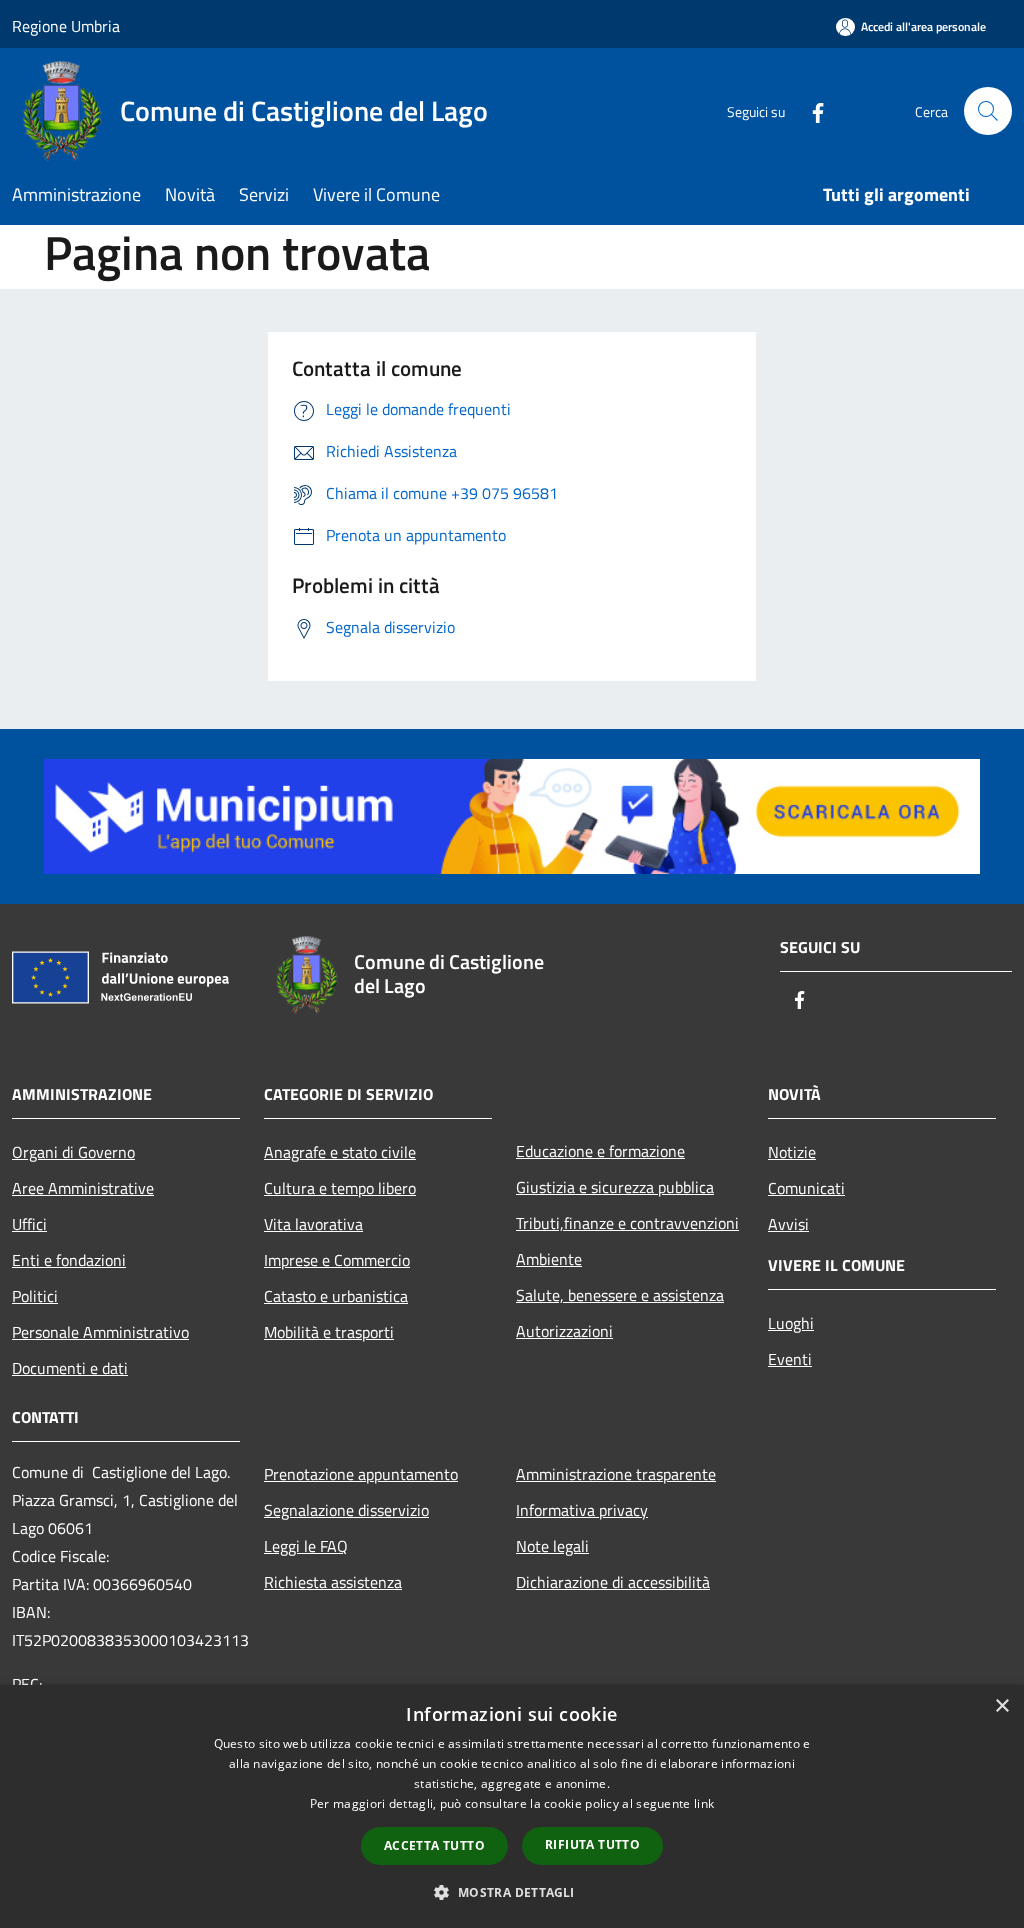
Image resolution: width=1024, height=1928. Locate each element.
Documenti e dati (70, 1368)
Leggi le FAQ (306, 1546)
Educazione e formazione (600, 1151)
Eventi (790, 1359)
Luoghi (791, 1323)
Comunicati (806, 1188)
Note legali (552, 1546)
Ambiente (549, 1259)
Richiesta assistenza (333, 1582)
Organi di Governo (73, 1152)
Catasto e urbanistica (336, 1296)
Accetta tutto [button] (434, 1845)
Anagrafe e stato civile (340, 1152)
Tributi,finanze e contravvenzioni (627, 1223)
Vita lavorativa (313, 1224)
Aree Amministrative (83, 1188)
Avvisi (788, 1224)
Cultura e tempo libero (340, 1188)
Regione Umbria (66, 26)
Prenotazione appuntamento (361, 1474)
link (704, 1803)
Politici (35, 1296)
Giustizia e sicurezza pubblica (615, 1187)
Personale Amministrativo (100, 1332)
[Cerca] (988, 111)
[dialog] (512, 1806)
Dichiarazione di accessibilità (613, 1582)
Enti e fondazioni (69, 1260)
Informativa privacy (582, 1510)
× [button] (1001, 1706)
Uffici (29, 1224)
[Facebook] (810, 110)
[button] (511, 1892)
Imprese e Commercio (337, 1260)
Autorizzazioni (564, 1331)
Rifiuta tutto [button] (592, 1844)
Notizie (792, 1152)
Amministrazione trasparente (616, 1474)
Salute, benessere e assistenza (620, 1295)
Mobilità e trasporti (329, 1332)
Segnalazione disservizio (346, 1510)
